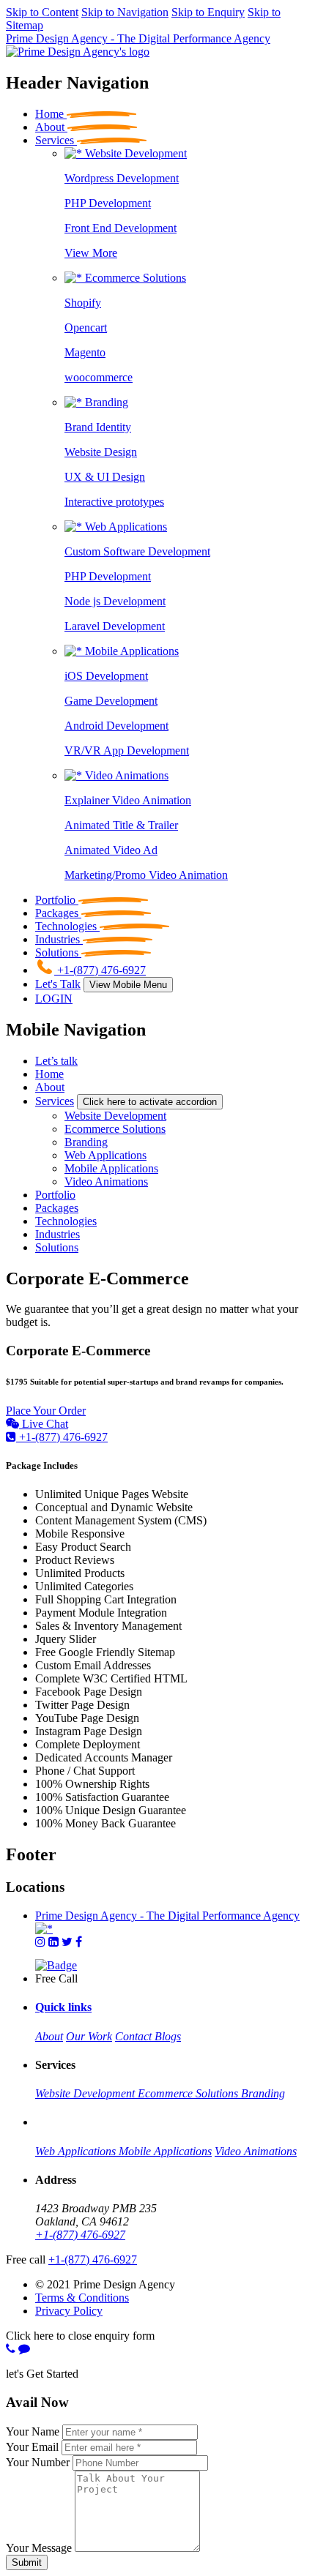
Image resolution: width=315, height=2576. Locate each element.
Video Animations (125, 775)
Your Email (32, 2447)
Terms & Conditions (82, 2298)
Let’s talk (56, 1061)
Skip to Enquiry (208, 12)
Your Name (33, 2431)
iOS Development (106, 676)
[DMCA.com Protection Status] (56, 1965)
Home (49, 1074)
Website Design (101, 452)
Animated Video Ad (111, 850)
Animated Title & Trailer (121, 825)
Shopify (83, 303)
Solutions (57, 1247)
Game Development (111, 701)
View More (91, 253)
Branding (105, 402)
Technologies (66, 1221)
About (50, 1087)
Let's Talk (58, 984)
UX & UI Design (105, 477)
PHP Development (108, 203)
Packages (57, 1208)
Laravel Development (115, 626)
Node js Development (115, 601)
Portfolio (55, 1195)
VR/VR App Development (127, 750)
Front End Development (121, 228)
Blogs (168, 2036)
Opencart (86, 327)
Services (55, 1101)
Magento (85, 352)
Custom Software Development (137, 551)
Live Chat (44, 1424)
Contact (135, 2036)
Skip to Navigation (125, 12)
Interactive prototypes (114, 502)
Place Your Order (46, 1411)
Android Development (116, 726)
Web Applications (125, 527)
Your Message (39, 2548)
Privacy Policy (69, 2311)
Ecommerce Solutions (134, 278)
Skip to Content (42, 12)
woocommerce (99, 377)
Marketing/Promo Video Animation (146, 875)
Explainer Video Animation (128, 800)
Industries (58, 1234)
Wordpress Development (122, 178)
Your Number (38, 2462)
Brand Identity (98, 427)
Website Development (134, 153)
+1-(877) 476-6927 (62, 1437)
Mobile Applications (130, 651)
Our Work (89, 2036)
